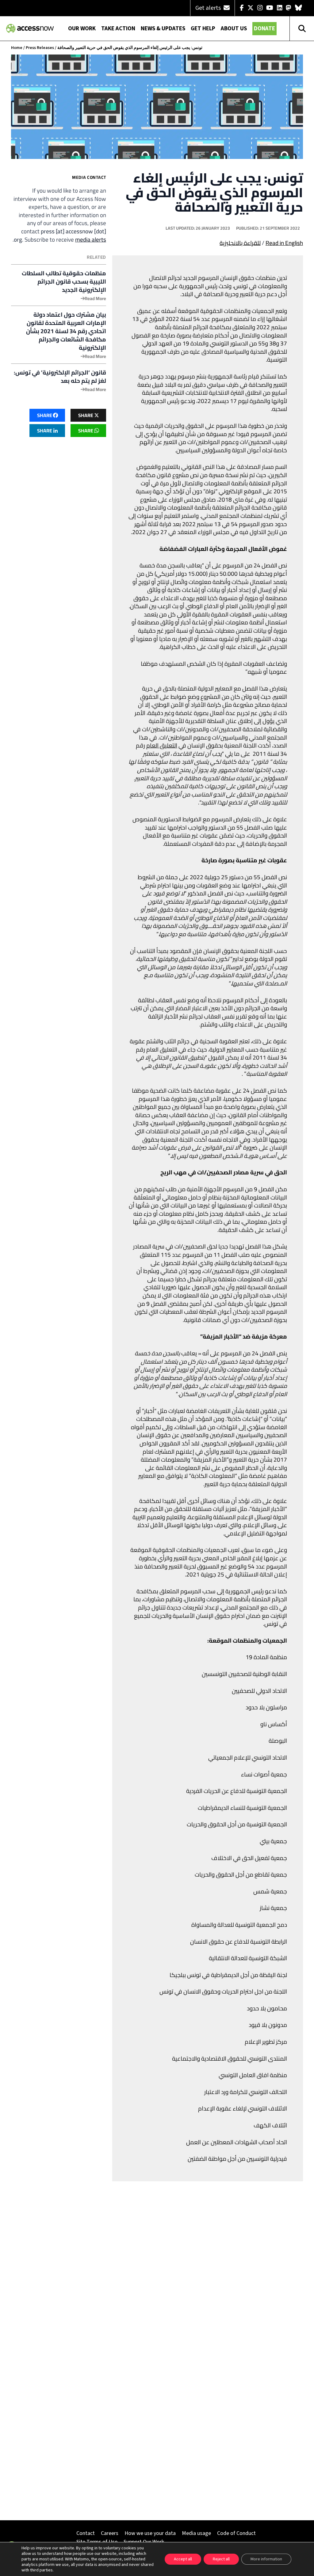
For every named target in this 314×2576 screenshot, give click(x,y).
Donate (264, 29)
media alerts (91, 239)
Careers (110, 2533)
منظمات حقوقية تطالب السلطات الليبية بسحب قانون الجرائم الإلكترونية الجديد (64, 282)
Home (17, 48)
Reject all (221, 2559)
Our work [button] (82, 29)
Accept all (183, 2559)
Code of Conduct (236, 2533)
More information (266, 2559)
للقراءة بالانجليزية (240, 243)
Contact (86, 2533)
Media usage (196, 2533)
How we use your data (150, 2533)
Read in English (284, 243)
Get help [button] (203, 29)
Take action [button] (118, 29)
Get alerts (209, 8)
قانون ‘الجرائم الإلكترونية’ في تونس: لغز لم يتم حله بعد (60, 377)
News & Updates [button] (163, 29)
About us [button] (234, 29)
